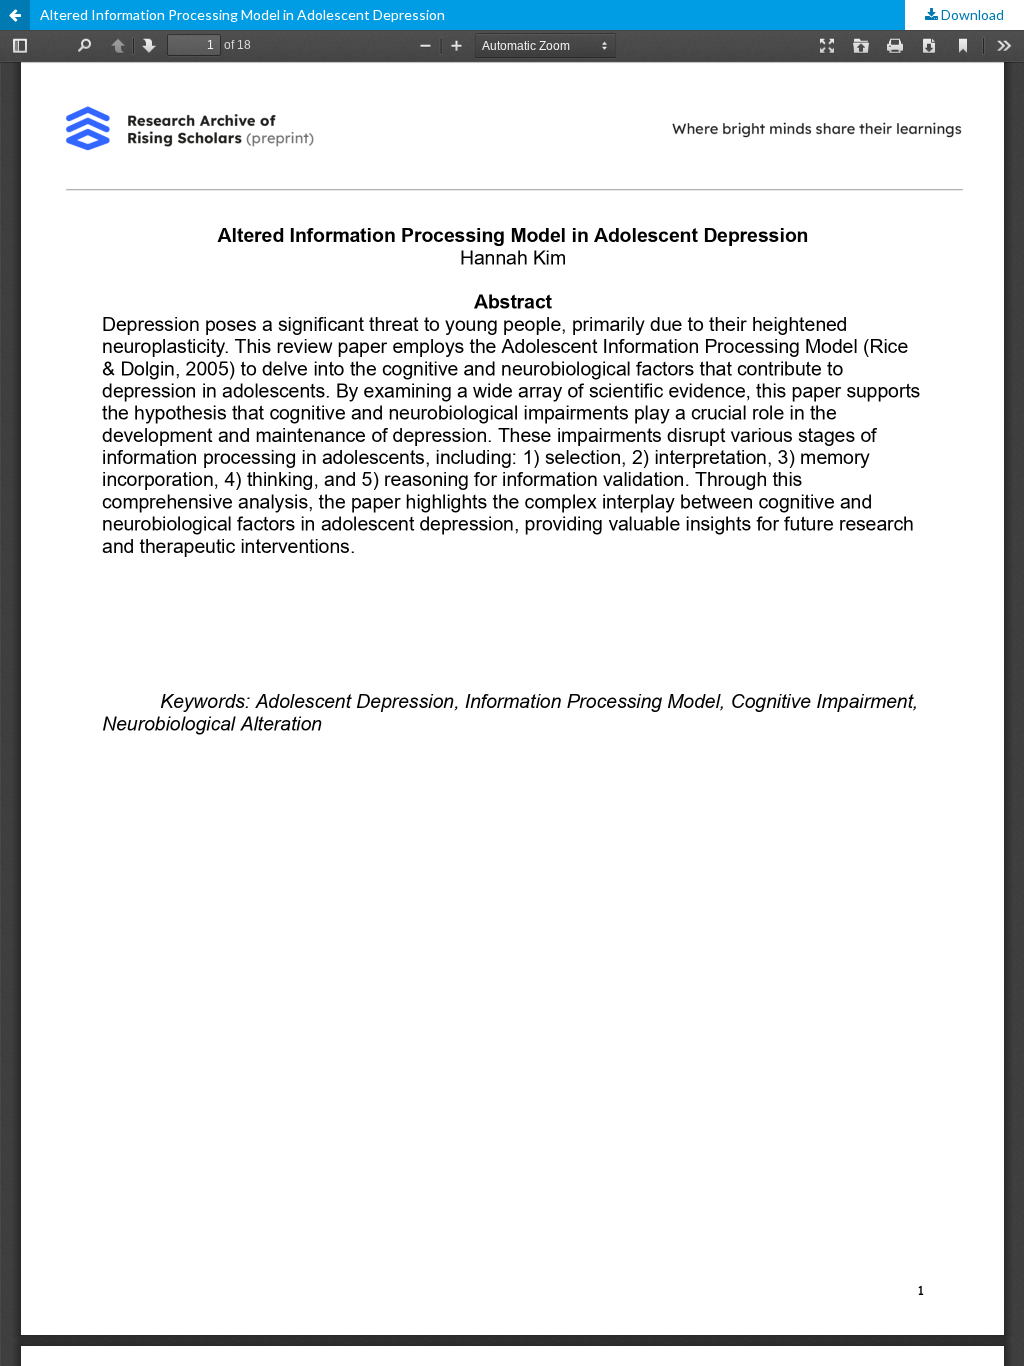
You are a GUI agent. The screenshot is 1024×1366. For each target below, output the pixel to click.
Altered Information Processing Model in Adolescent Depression (242, 14)
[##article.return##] (15, 15)
